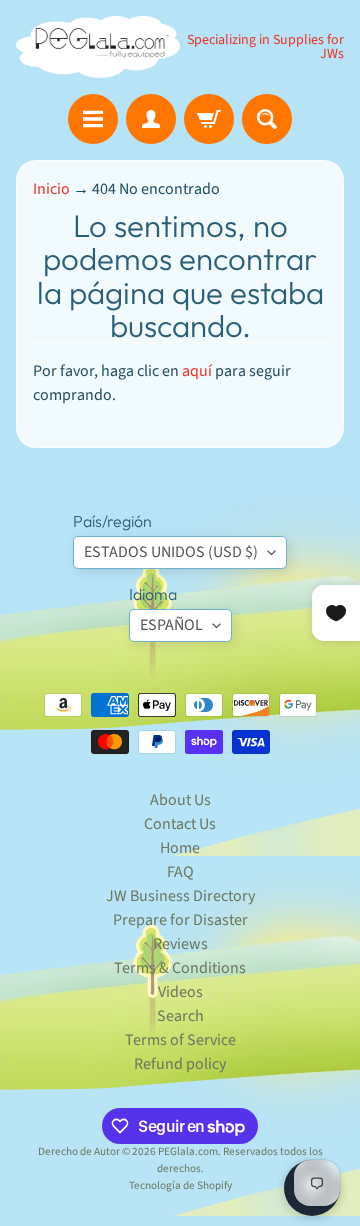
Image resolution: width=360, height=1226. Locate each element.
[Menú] (93, 119)
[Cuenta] (151, 119)
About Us (180, 800)
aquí (197, 371)
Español (171, 625)
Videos (180, 992)
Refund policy (180, 1064)
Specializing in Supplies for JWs (265, 47)
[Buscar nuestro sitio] (267, 119)
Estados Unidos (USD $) (171, 552)
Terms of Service (180, 1040)
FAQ (180, 872)
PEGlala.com (188, 1151)
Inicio (51, 189)
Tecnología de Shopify (180, 1185)
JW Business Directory (180, 896)
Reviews (180, 944)
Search (180, 1016)
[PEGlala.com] (98, 47)
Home (180, 848)
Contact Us (180, 824)
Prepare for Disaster (180, 920)
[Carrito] (209, 119)
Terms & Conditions (180, 968)
